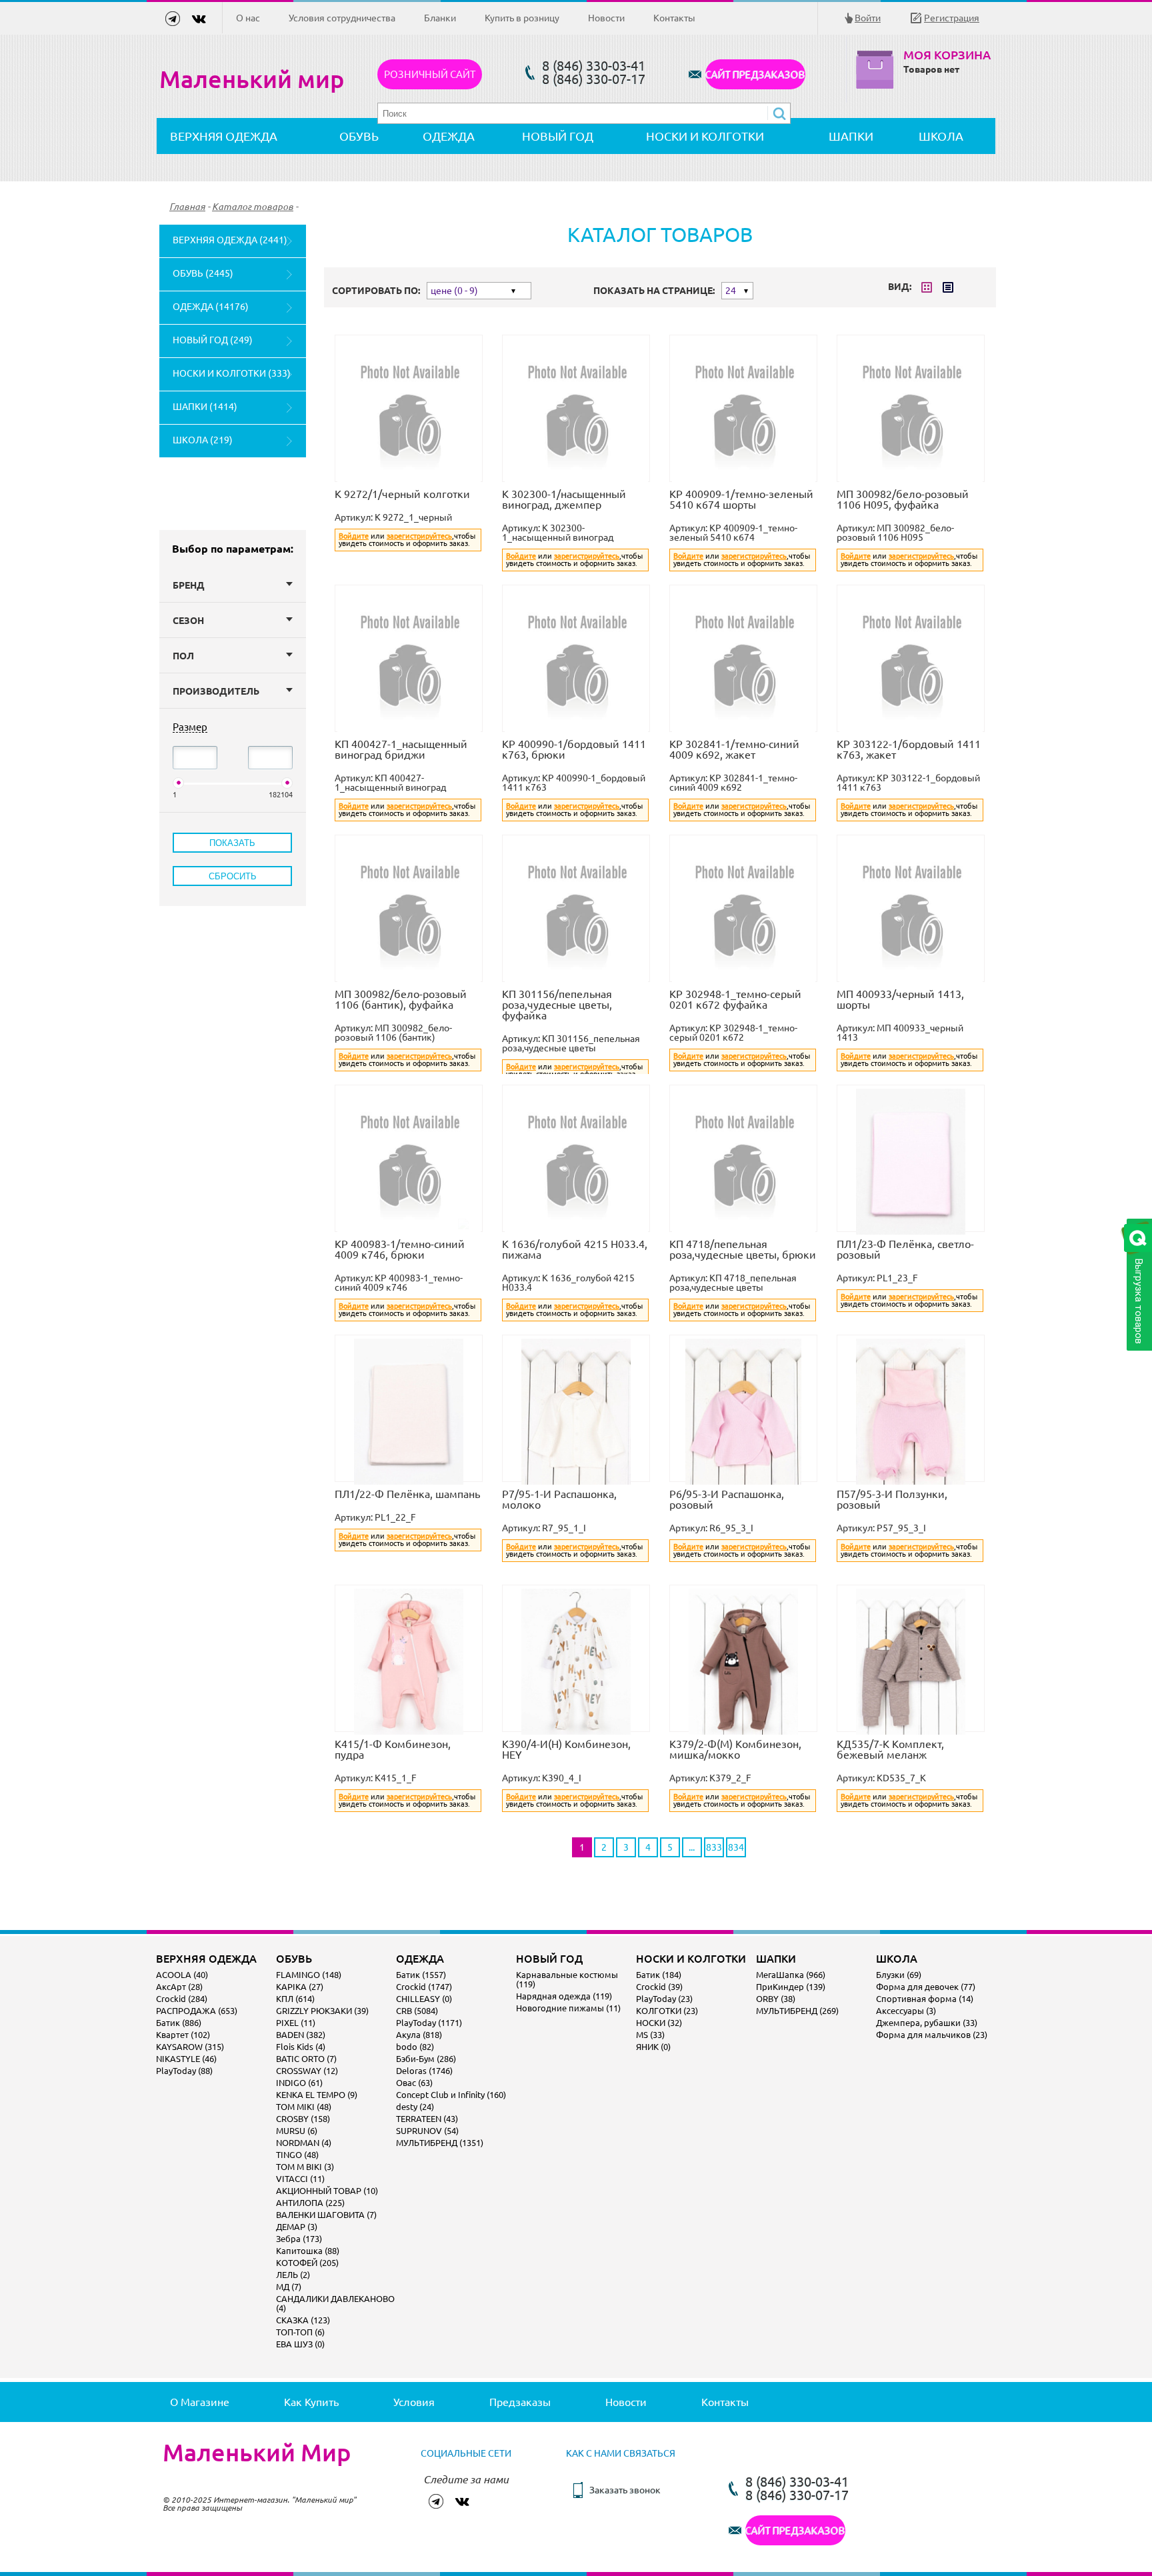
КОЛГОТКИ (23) (667, 2011)
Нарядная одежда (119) (564, 1996)
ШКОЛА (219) (203, 440)
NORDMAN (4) (304, 2143)
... (692, 1847)
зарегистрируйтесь (419, 536)
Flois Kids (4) (301, 2047)
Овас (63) (414, 2083)
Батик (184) (659, 1975)
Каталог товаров (253, 207)
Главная (187, 207)
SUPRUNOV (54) (427, 2131)
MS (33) (650, 2035)
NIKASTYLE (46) (186, 2059)
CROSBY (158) (303, 2119)
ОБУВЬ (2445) (203, 273)
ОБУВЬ (359, 136)
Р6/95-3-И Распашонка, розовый (727, 1499)
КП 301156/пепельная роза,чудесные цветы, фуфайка (557, 1005)
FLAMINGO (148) (309, 1975)
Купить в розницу (522, 18)
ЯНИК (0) (653, 2047)
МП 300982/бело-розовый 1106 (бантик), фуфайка (401, 999)
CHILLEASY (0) (424, 1999)
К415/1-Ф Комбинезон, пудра (393, 1749)
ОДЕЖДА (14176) (211, 307)
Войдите (354, 536)
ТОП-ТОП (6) (300, 2332)
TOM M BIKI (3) (305, 2167)
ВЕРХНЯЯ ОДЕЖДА (224, 136)
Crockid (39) (659, 1987)
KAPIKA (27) (300, 1987)
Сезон (188, 621)
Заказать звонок (625, 2490)
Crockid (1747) (424, 1987)
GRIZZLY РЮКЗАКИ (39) (322, 2011)
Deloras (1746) (424, 2071)
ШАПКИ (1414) (205, 407)
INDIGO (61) (299, 2083)
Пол (183, 656)
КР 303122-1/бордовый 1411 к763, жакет (909, 749)
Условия (414, 2402)
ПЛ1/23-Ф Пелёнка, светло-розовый (905, 1249)
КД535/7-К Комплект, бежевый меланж (890, 1749)
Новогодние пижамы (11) (568, 2008)
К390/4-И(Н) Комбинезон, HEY (566, 1749)
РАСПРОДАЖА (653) (197, 2011)
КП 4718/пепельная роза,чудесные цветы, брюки (743, 1249)
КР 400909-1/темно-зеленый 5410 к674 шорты (741, 499)
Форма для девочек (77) (926, 1987)
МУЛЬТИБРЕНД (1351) (440, 2143)
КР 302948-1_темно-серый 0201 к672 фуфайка (735, 999)
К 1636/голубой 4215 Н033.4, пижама (575, 1249)
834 (736, 1847)
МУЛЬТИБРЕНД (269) (797, 2011)
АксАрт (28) (179, 1987)
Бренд (189, 585)
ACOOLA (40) (182, 1975)
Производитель (216, 691)
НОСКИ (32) (659, 2023)
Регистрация (952, 18)
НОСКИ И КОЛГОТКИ (705, 136)
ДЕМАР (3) (297, 2227)
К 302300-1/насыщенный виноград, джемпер (564, 499)
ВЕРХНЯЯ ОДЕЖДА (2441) (230, 240)
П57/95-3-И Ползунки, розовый (892, 1499)
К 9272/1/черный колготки (402, 494)
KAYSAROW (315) (190, 2047)
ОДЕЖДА (449, 136)
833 (714, 1847)
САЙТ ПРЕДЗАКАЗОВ (755, 74)
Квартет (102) (183, 2035)
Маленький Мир (257, 2453)
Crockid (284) (182, 1999)
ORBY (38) (776, 1999)
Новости (606, 18)
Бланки (440, 18)
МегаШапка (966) (791, 1975)
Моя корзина (947, 55)
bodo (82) (415, 2047)
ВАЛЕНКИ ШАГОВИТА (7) (326, 2215)
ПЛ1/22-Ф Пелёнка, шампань (407, 1494)
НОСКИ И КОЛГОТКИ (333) (232, 373)
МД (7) (289, 2287)
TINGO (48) (297, 2155)
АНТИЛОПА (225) (310, 2203)
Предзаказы (520, 2402)
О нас (248, 18)
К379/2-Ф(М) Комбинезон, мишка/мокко (735, 1749)
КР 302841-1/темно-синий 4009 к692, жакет (734, 749)
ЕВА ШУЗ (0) (300, 2344)
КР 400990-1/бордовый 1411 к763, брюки (574, 749)
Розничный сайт (430, 74)
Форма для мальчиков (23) (932, 2035)
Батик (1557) (421, 1975)
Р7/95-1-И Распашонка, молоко (559, 1499)
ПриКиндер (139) (791, 1987)
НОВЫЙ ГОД (558, 136)
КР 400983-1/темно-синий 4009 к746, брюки (400, 1249)
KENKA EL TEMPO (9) (317, 2095)
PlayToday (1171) (429, 2023)
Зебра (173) (299, 2239)
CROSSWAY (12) (307, 2071)
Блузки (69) (899, 1975)
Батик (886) (179, 2023)
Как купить (311, 2402)
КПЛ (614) (295, 1999)
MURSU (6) (297, 2131)
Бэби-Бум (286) (426, 2059)
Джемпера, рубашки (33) (927, 2023)
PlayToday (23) (664, 1999)
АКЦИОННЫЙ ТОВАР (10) (327, 2191)
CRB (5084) (417, 2011)
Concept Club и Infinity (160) (451, 2095)
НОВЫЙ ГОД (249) (213, 340)
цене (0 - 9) (454, 291)
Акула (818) (419, 2035)
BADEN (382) (301, 2035)
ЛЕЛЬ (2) (293, 2275)
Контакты (674, 18)
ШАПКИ (851, 136)
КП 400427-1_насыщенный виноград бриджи (401, 749)
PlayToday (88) (184, 2071)
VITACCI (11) (300, 2179)
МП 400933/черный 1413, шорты (900, 999)
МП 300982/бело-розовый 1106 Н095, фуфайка (903, 499)
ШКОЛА (941, 136)
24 (731, 291)
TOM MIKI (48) (304, 2107)
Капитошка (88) (308, 2251)
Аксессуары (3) (906, 2011)
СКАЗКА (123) (303, 2320)
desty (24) (415, 2107)
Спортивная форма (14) (925, 1999)
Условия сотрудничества (342, 18)
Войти (868, 18)
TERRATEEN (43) (427, 2119)
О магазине (200, 2402)
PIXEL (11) (296, 2023)
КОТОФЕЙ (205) (307, 2263)
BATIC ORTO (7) (306, 2059)
